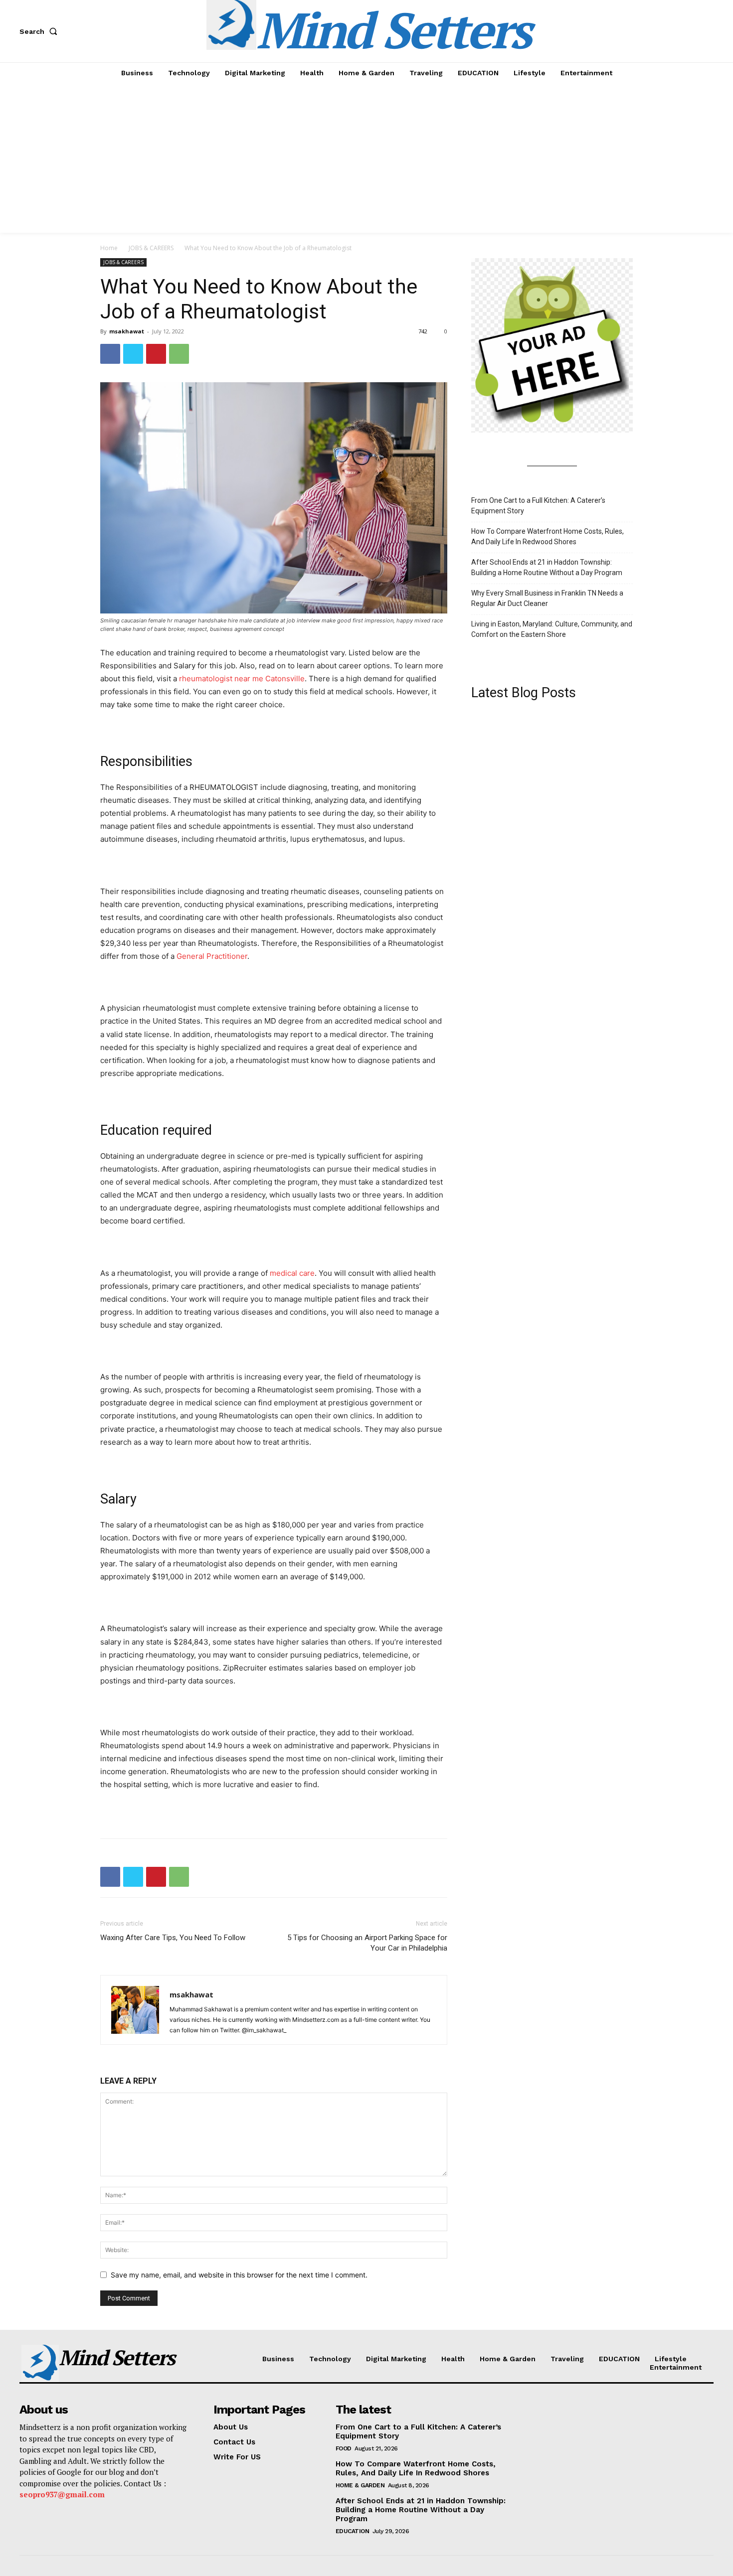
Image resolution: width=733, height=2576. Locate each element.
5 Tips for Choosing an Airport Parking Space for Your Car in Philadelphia (367, 1943)
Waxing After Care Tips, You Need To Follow (173, 1938)
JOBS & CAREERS (151, 248)
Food (344, 2448)
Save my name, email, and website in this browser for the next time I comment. (239, 2275)
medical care (292, 1273)
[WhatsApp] (179, 354)
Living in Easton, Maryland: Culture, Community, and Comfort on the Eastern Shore (552, 629)
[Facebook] (110, 354)
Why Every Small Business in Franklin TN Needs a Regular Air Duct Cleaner (547, 598)
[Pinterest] (156, 354)
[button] (40, 31)
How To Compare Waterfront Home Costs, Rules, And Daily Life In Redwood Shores (548, 536)
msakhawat (127, 331)
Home (109, 248)
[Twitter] (133, 354)
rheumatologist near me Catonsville (242, 679)
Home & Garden (360, 2485)
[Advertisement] (366, 158)
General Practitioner (212, 956)
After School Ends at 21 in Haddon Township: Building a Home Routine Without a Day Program (547, 567)
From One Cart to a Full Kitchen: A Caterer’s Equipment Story (538, 506)
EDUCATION (353, 2531)
